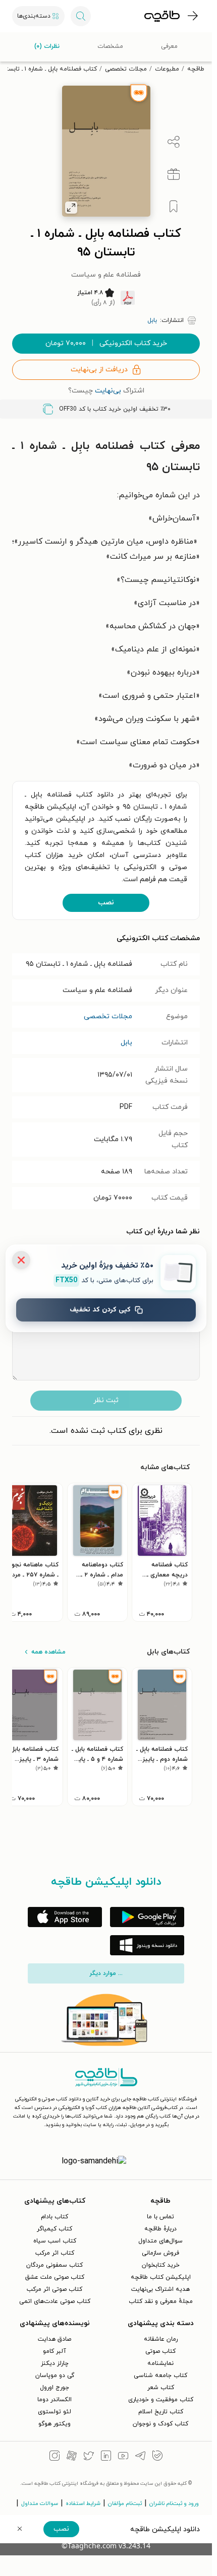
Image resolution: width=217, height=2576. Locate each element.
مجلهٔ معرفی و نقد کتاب (161, 2301)
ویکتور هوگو (55, 2424)
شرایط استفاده (83, 2503)
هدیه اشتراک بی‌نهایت (160, 2289)
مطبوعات (167, 69)
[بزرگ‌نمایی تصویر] (71, 208)
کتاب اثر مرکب (55, 2253)
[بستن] (21, 1260)
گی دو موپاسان (55, 2375)
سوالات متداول (40, 2503)
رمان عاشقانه (161, 2339)
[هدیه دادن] (174, 174)
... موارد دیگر (106, 1973)
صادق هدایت (55, 2339)
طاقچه (196, 69)
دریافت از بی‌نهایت (99, 370)
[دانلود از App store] (65, 1917)
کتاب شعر (161, 2388)
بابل (126, 1043)
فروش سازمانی (160, 2253)
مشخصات (110, 46)
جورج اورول (55, 2388)
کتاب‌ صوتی (160, 2351)
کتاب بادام (55, 2217)
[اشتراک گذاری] (174, 142)
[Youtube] (123, 2457)
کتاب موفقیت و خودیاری (161, 2400)
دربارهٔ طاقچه (160, 2229)
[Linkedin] (106, 2457)
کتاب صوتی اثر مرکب (55, 2289)
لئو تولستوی (55, 2412)
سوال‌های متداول (160, 2241)
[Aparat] (72, 2457)
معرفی (169, 46)
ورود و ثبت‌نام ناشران (174, 2503)
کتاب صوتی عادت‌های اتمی (55, 2301)
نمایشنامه (160, 2363)
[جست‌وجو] (81, 16)
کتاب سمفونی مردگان (55, 2265)
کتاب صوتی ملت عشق (55, 2277)
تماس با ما (160, 2217)
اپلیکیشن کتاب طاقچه (161, 2277)
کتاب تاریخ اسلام (161, 2412)
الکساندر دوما (55, 2400)
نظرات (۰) (47, 46)
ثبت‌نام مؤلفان (125, 2503)
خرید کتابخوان (161, 2265)
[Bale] (157, 2457)
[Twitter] (89, 2457)
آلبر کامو (55, 2351)
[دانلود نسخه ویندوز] (147, 1945)
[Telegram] (140, 2457)
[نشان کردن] (174, 207)
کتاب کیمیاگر (55, 2229)
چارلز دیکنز (55, 2363)
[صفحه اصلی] (162, 16)
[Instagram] (55, 2457)
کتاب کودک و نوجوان (160, 2424)
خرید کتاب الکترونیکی (106, 343)
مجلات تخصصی (126, 69)
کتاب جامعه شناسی (160, 2375)
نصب (106, 903)
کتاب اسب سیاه (55, 2241)
